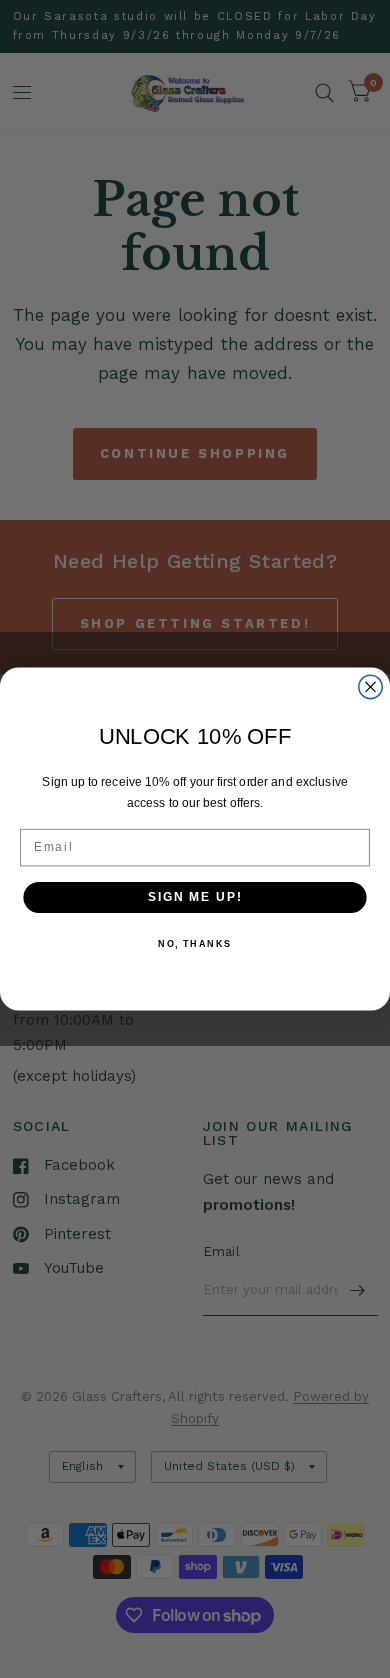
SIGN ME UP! (195, 896)
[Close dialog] (370, 686)
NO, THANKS (195, 944)
